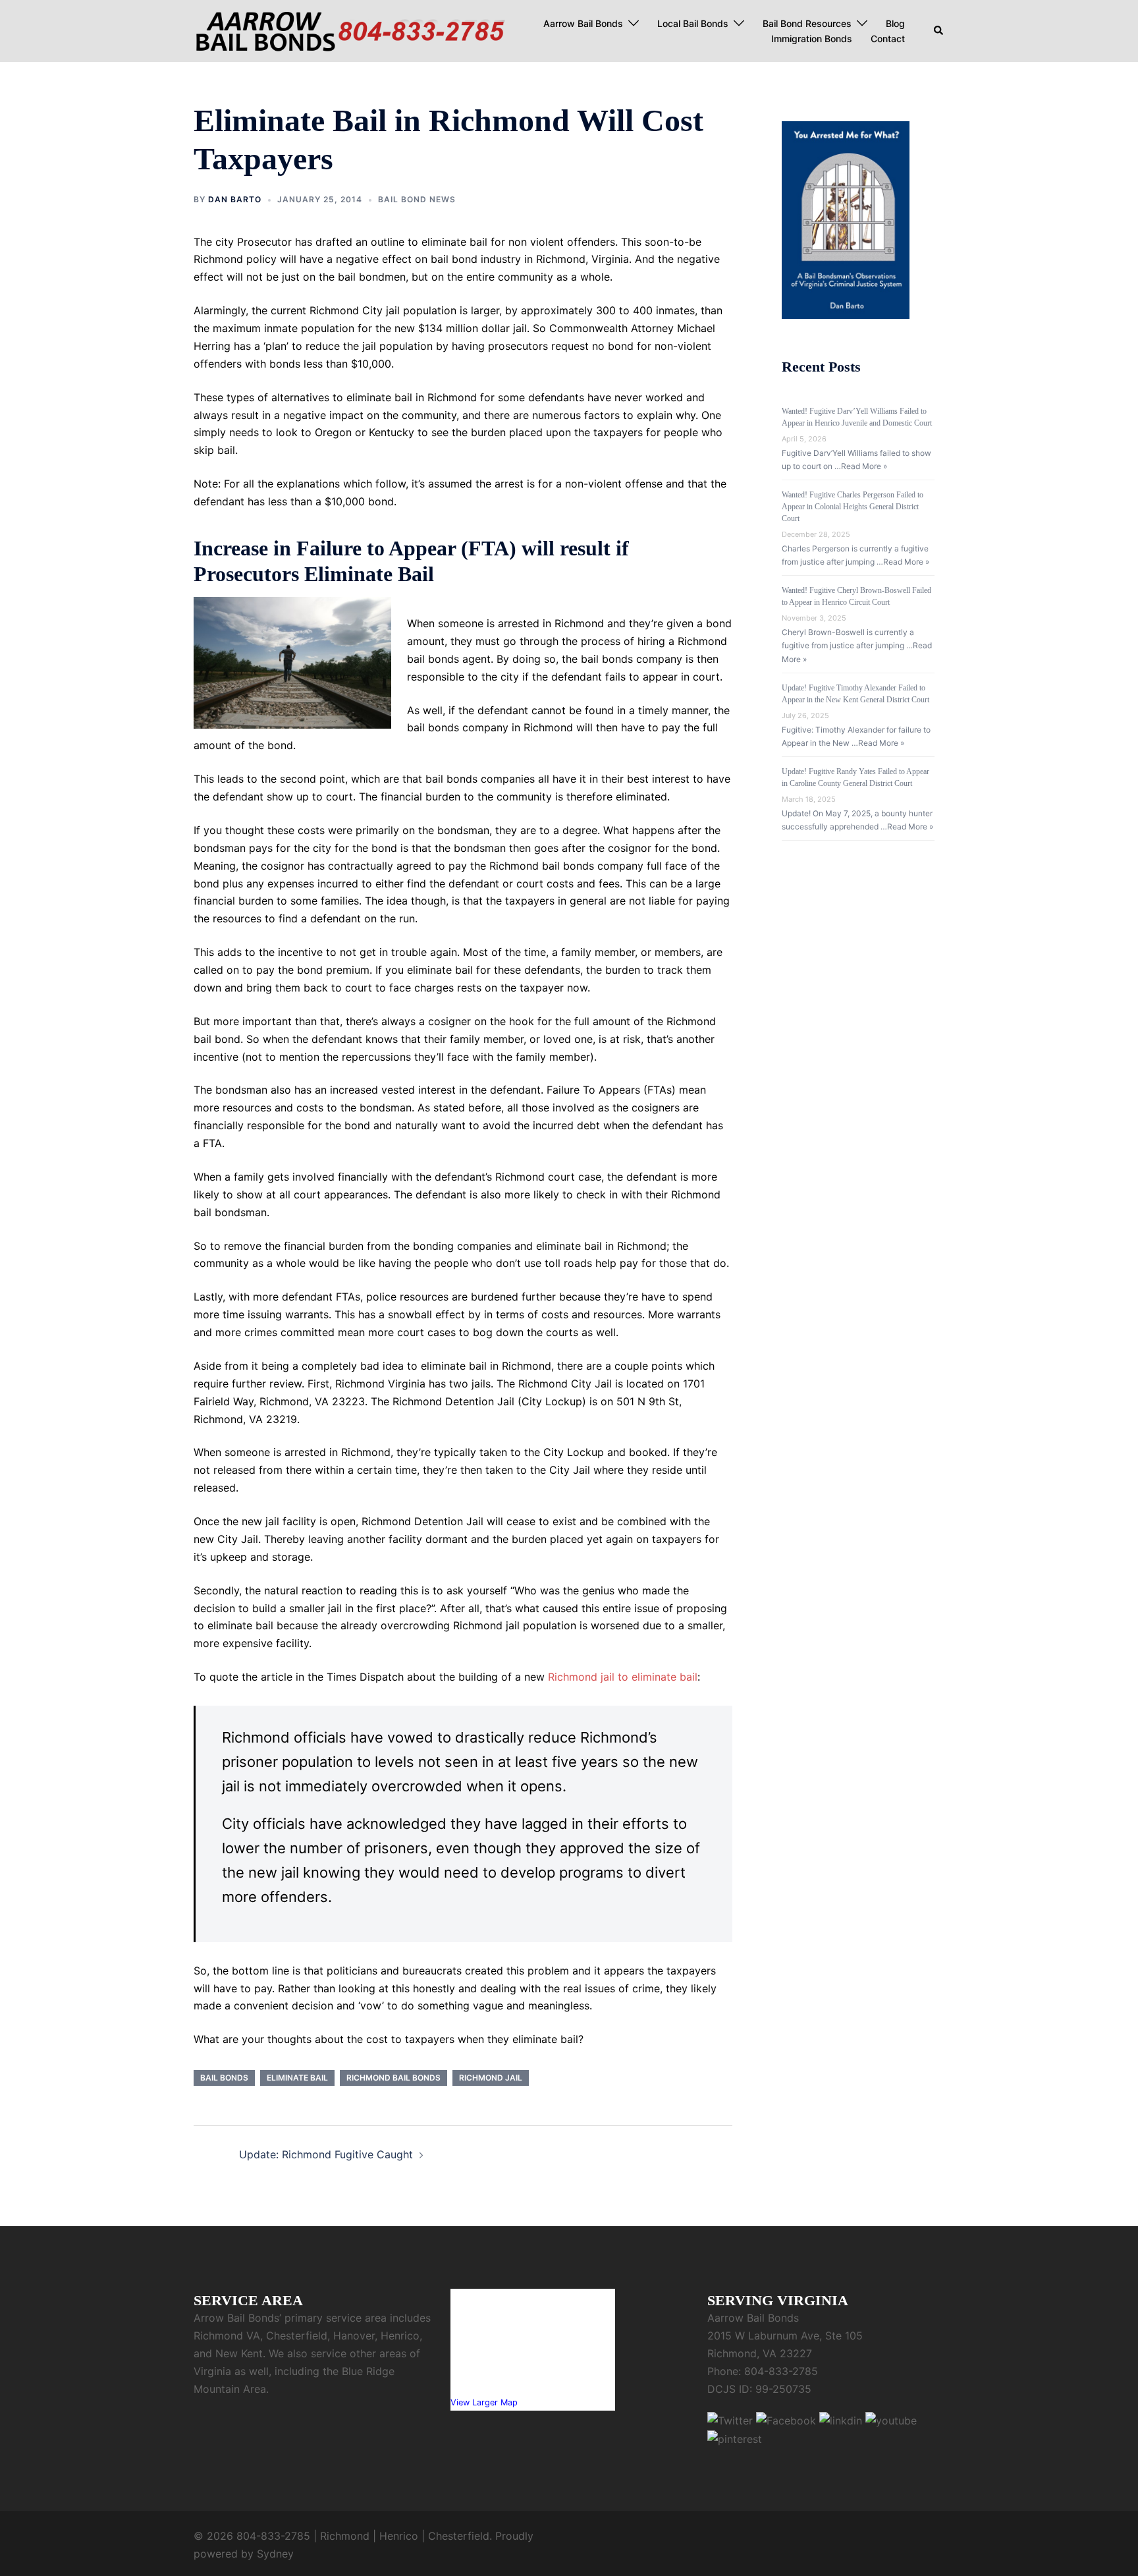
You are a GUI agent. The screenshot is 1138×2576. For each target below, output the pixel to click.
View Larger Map (484, 2402)
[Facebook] (786, 2420)
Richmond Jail (491, 2078)
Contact (888, 39)
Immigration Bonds (812, 39)
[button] (939, 31)
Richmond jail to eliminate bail (623, 1677)
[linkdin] (841, 2420)
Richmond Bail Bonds (393, 2078)
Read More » (864, 466)
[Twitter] (730, 2420)
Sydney (275, 2554)
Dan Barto (235, 199)
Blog (895, 23)
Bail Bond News (417, 199)
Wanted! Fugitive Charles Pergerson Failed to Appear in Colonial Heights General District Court (853, 507)
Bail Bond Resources (807, 23)
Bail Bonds (224, 2078)
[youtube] (891, 2420)
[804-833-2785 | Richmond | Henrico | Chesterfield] (350, 30)
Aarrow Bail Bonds (583, 23)
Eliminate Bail (297, 2078)
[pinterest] (735, 2438)
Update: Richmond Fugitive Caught (326, 2154)
